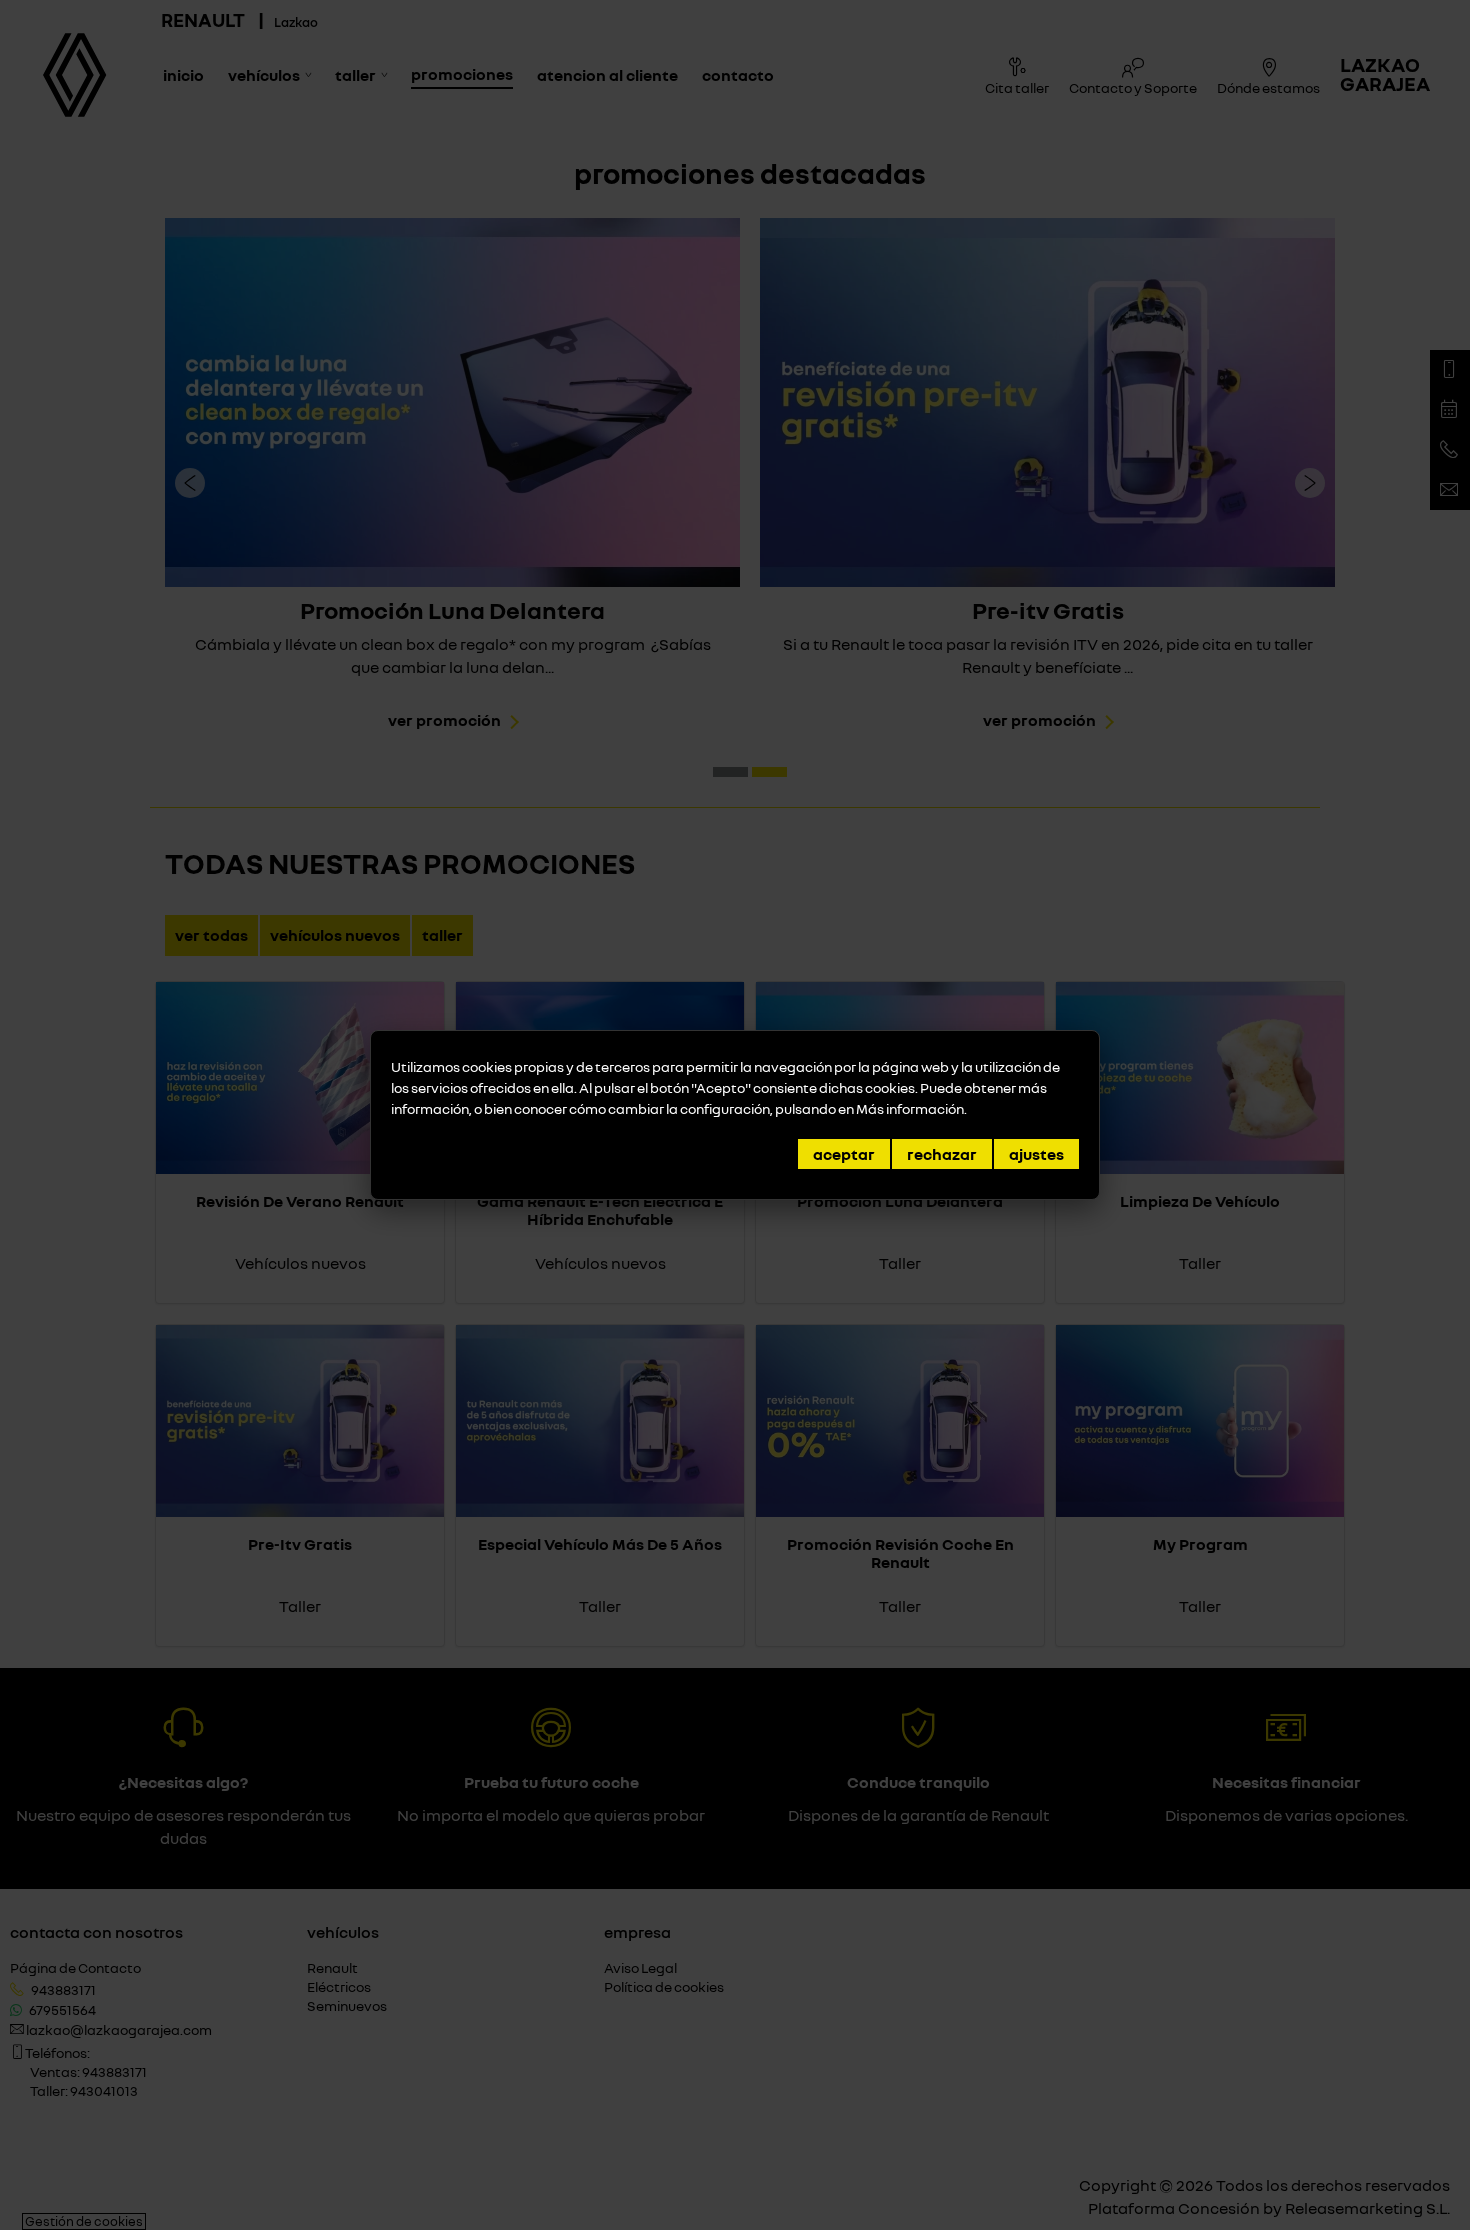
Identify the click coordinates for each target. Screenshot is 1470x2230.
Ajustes (1036, 1154)
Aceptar (844, 1154)
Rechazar (942, 1154)
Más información (910, 1108)
